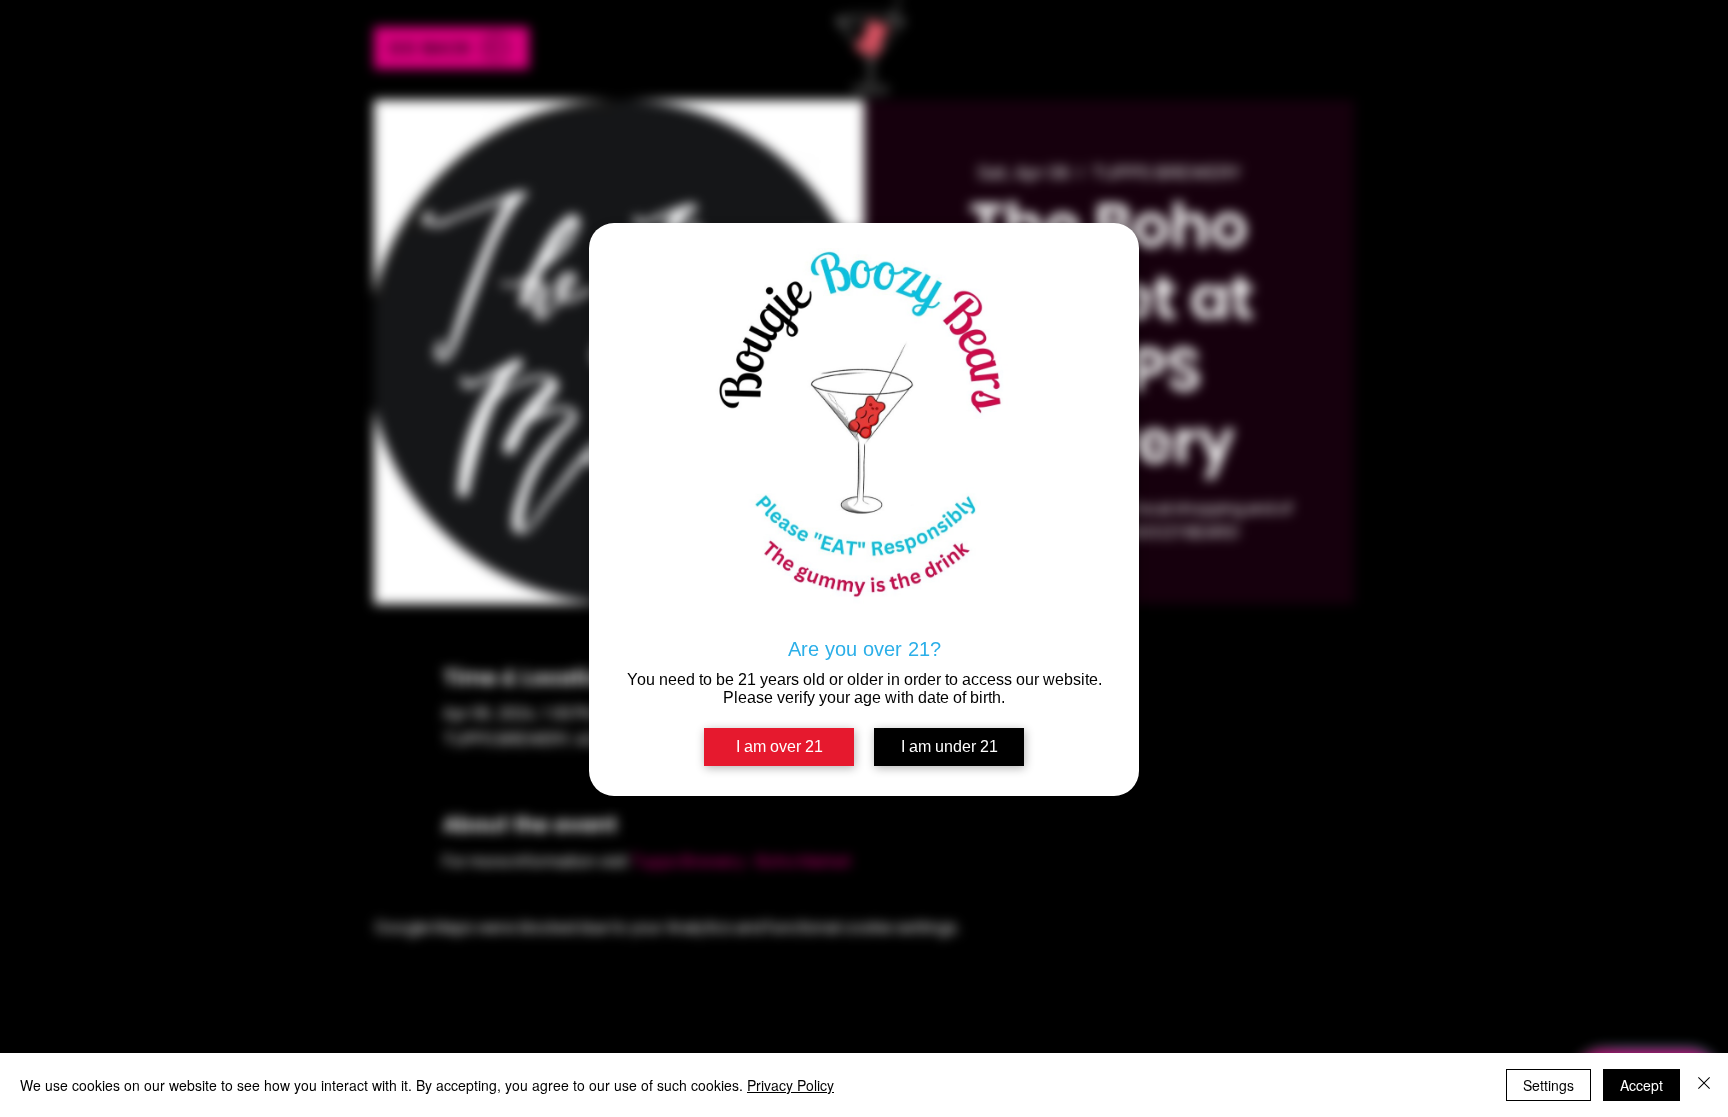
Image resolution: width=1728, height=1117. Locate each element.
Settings (1548, 1085)
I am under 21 (949, 746)
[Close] (1704, 1085)
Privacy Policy (790, 1085)
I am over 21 (779, 746)
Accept (1641, 1085)
